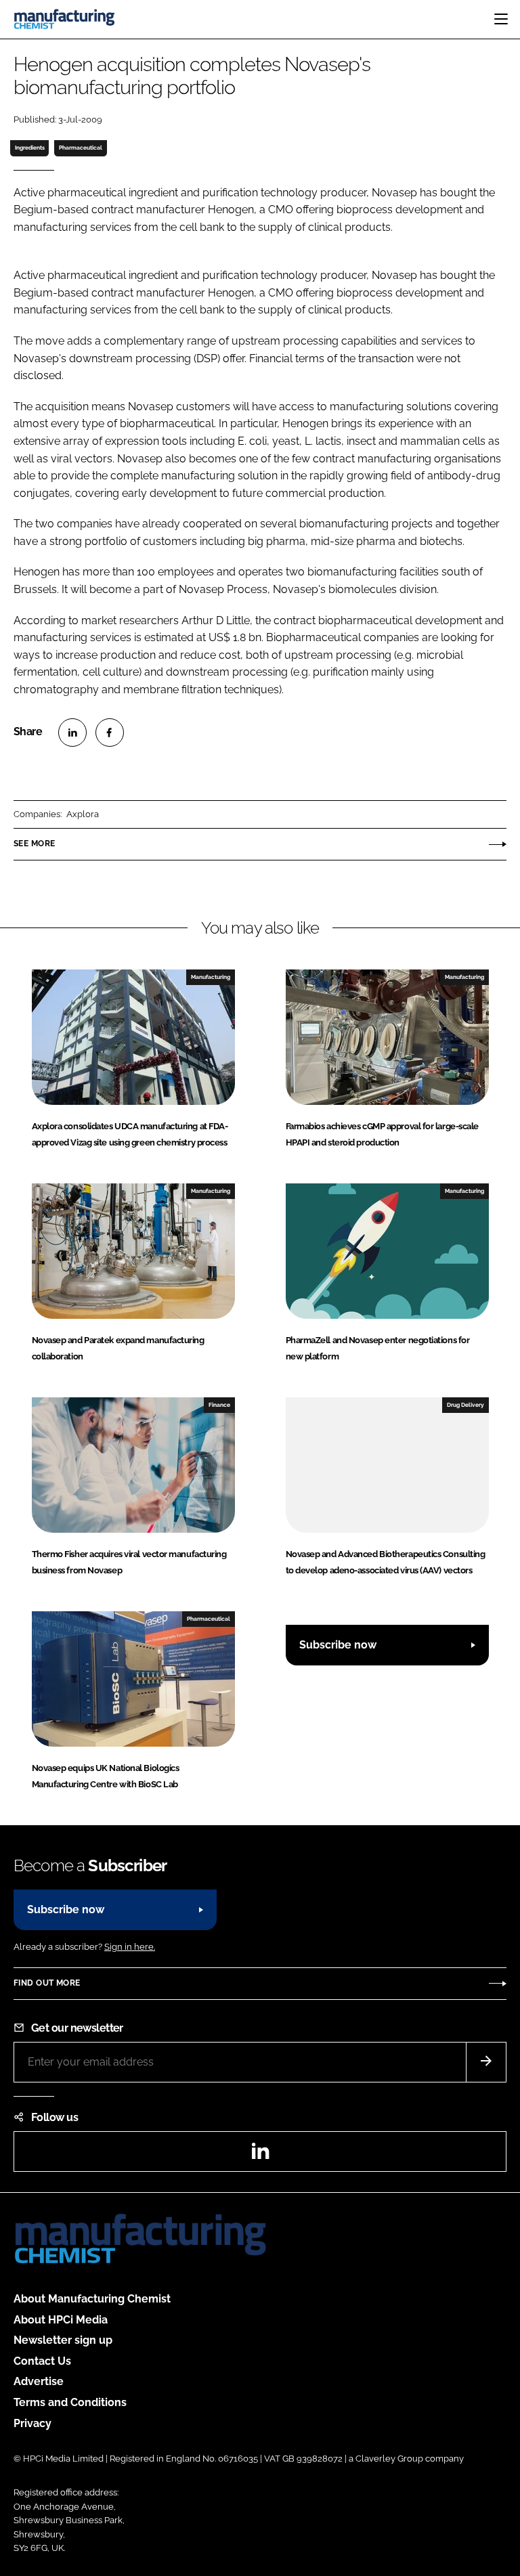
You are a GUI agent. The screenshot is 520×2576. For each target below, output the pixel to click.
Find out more (47, 1983)
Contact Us (42, 2361)
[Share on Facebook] (110, 733)
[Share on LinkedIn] (72, 733)
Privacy (32, 2423)
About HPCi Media (61, 2320)
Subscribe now (338, 1645)
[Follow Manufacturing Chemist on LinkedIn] (260, 2155)
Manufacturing (211, 977)
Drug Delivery (465, 1405)
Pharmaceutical (81, 148)
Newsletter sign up (63, 2340)
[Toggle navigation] (501, 19)
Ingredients (30, 148)
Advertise (39, 2381)
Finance (219, 1405)
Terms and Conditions (70, 2402)
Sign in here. (130, 1947)
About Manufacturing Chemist (92, 2299)
